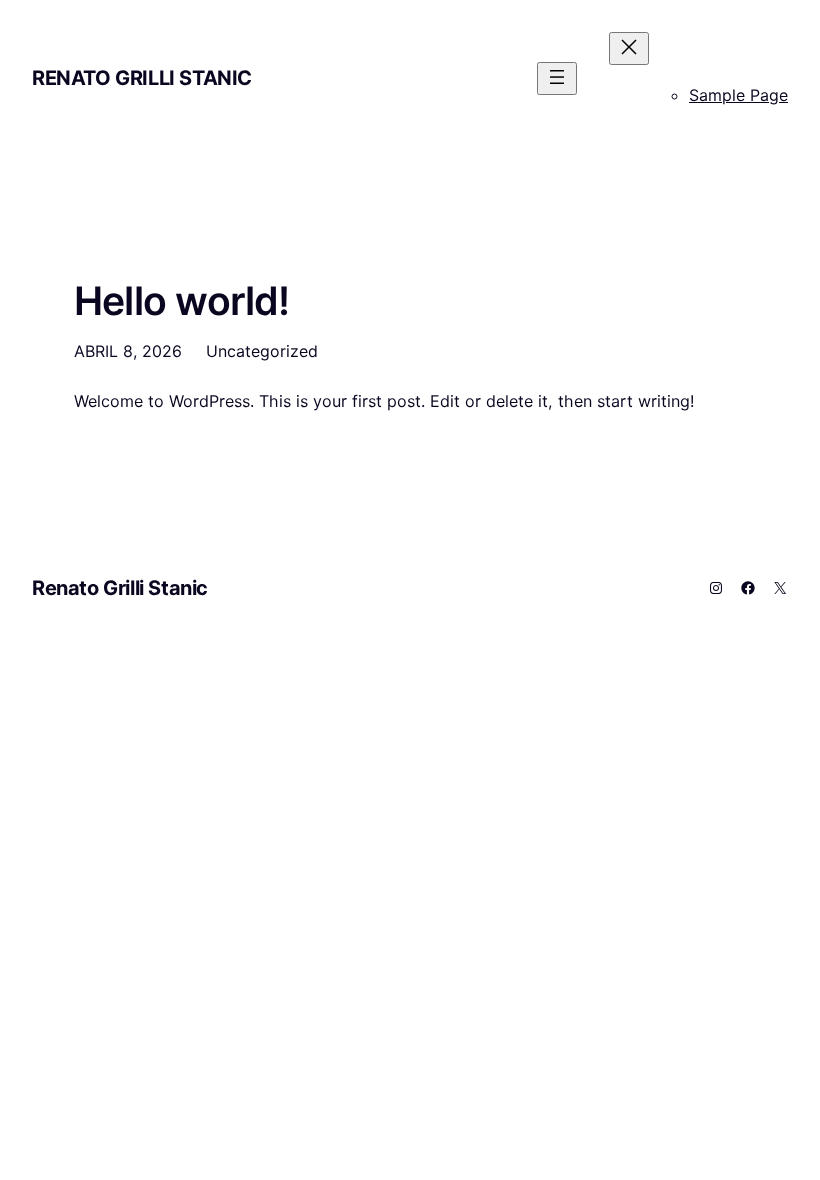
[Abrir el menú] (557, 78)
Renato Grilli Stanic (142, 78)
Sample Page (738, 95)
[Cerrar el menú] (629, 48)
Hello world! (182, 300)
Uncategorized (262, 351)
